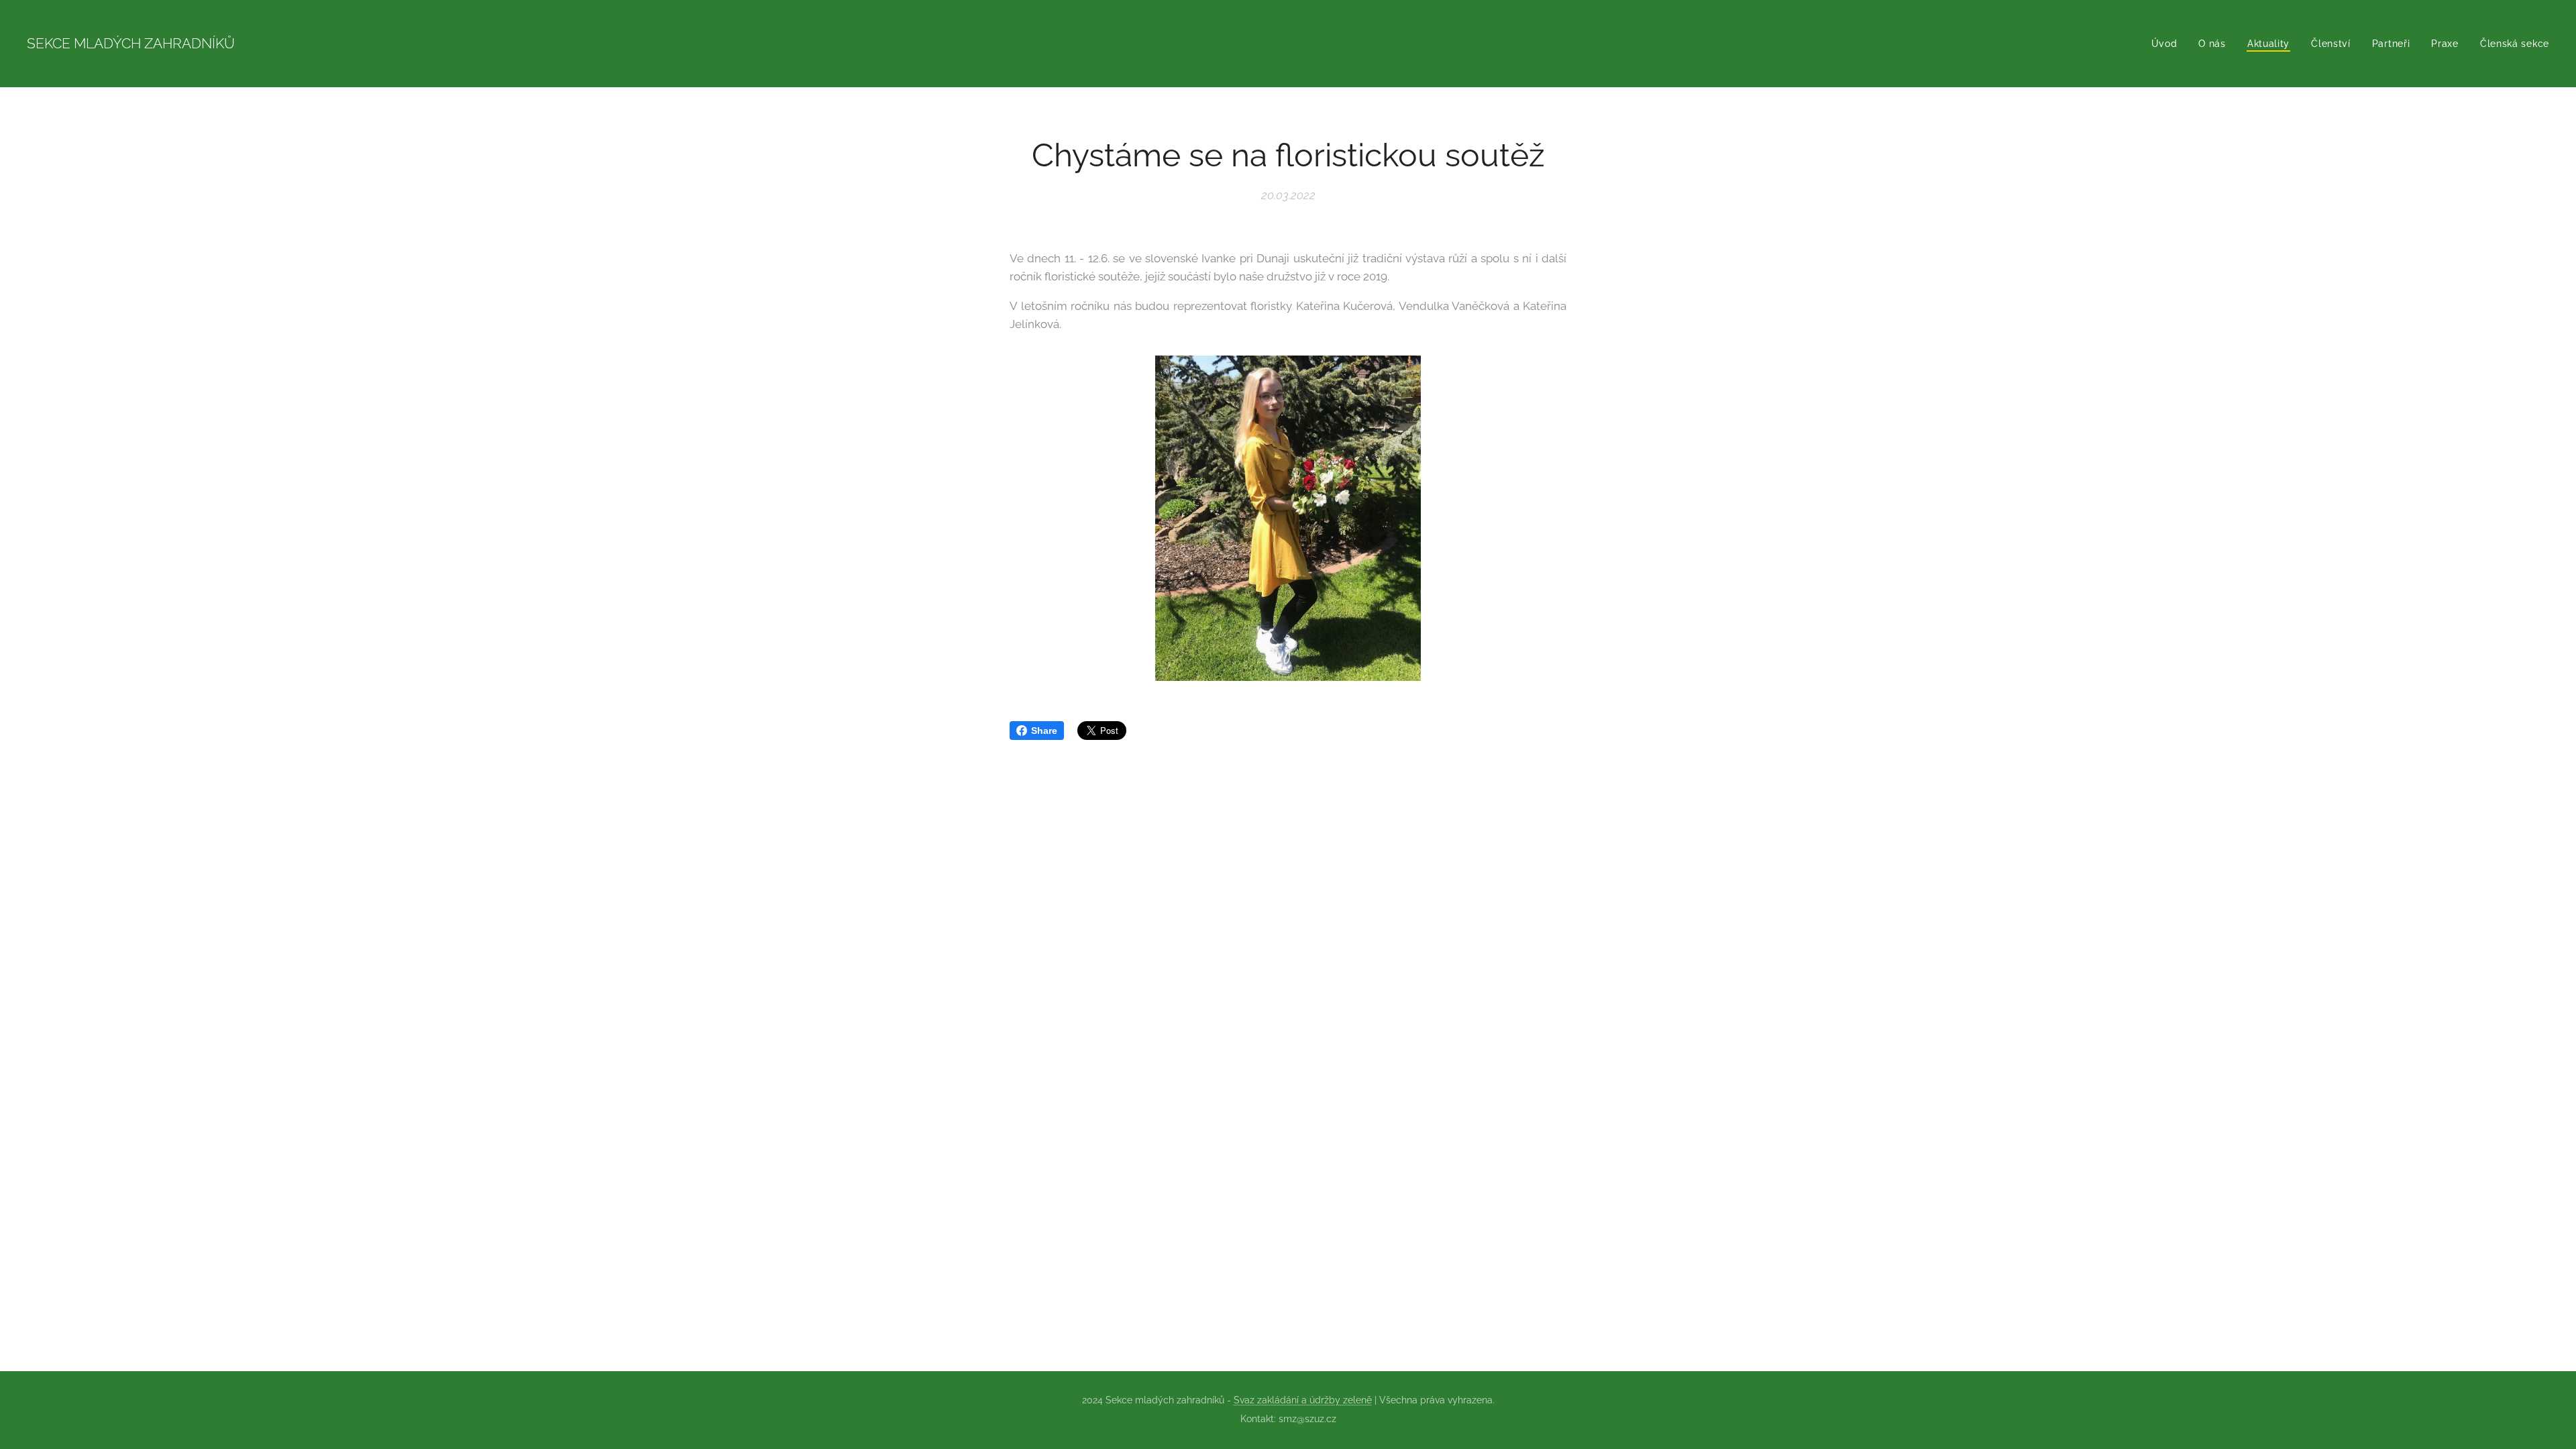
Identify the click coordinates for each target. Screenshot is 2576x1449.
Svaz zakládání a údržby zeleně (1303, 1400)
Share (1044, 731)
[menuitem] (2168, 44)
